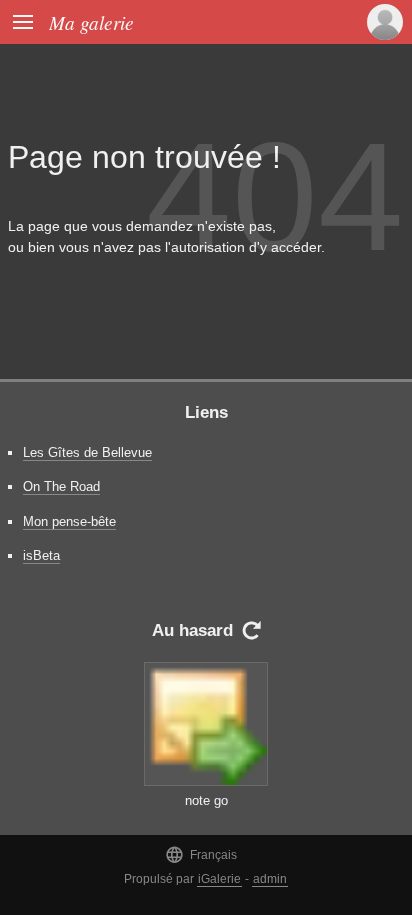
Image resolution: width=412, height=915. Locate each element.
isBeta (41, 555)
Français (201, 854)
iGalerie (219, 879)
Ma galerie (91, 22)
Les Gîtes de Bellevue (87, 452)
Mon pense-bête (69, 521)
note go (206, 800)
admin (270, 879)
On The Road (61, 486)
